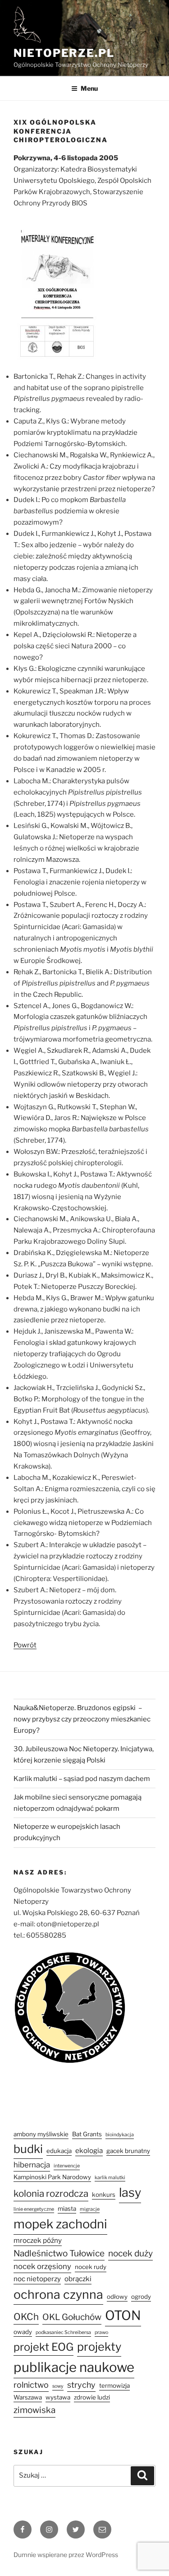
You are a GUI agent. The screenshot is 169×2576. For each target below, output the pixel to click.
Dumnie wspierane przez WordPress (66, 2555)
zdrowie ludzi (92, 2397)
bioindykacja (120, 2135)
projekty (99, 2347)
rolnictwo (31, 2385)
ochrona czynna (58, 2295)
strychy (81, 2385)
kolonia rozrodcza (51, 2193)
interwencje (67, 2166)
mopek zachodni (60, 2224)
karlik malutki (110, 2178)
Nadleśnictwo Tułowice (59, 2253)
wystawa (58, 2397)
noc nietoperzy (37, 2279)
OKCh (26, 2317)
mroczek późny (38, 2240)
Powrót (25, 1645)
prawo (101, 2332)
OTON (123, 2315)
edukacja (59, 2151)
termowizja (114, 2385)
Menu (89, 88)
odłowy (117, 2297)
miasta (67, 2209)
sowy (58, 2386)
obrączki (78, 2279)
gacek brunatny (128, 2151)
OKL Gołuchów (72, 2317)
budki (28, 2149)
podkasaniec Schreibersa (63, 2332)
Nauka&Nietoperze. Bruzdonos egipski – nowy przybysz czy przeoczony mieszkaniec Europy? (82, 1719)
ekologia (89, 2151)
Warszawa (28, 2397)
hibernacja (32, 2165)
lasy (130, 2192)
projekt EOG (43, 2347)
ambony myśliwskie (41, 2134)
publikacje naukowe (74, 2367)
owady (23, 2332)
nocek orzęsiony (42, 2266)
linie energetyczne (34, 2209)
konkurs (104, 2195)
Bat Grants (87, 2134)
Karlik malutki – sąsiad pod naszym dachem (82, 1779)
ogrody (141, 2297)
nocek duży (130, 2253)
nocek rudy (91, 2267)
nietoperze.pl (64, 53)
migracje (90, 2209)
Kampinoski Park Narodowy (52, 2177)
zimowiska (34, 2410)
